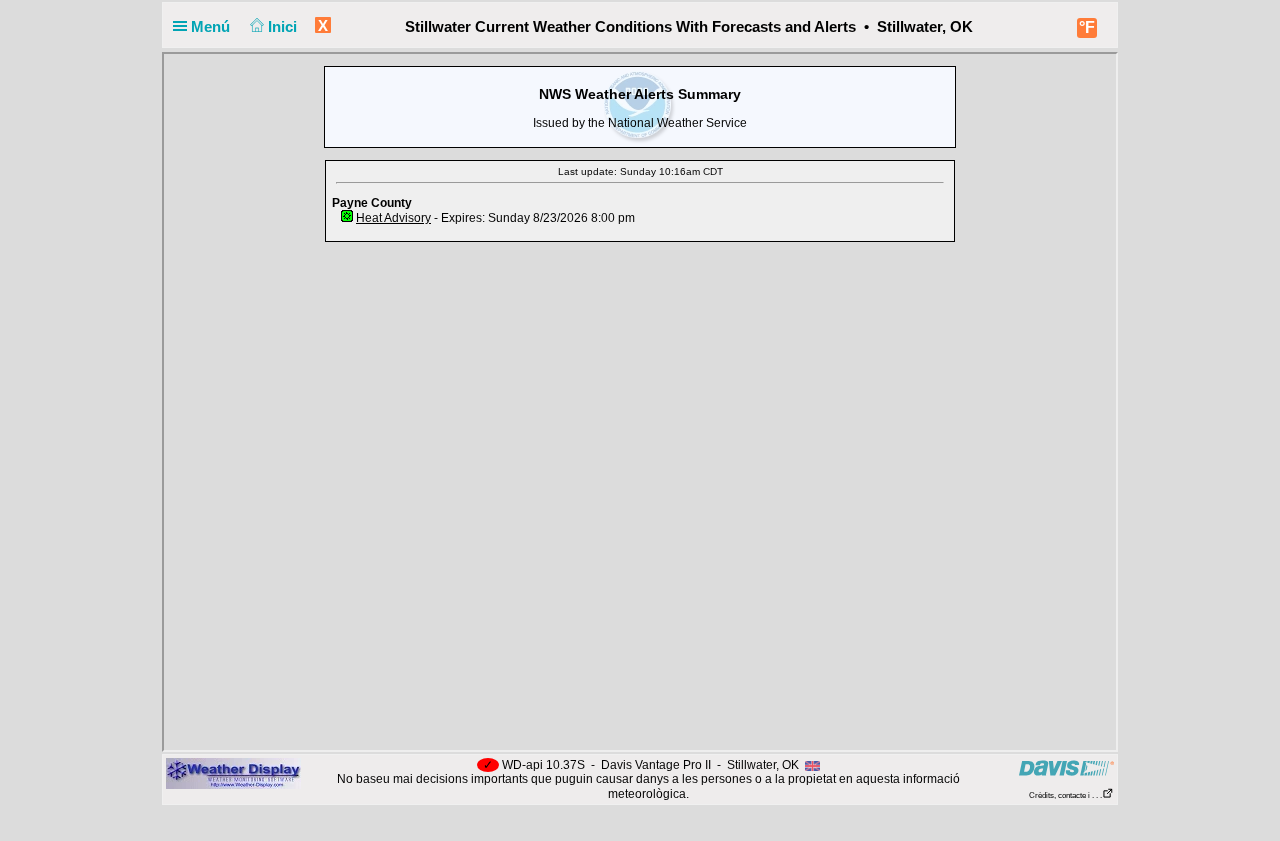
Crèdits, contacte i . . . (1065, 795)
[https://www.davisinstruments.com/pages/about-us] (1066, 767)
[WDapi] (233, 773)
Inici (284, 26)
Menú (212, 26)
